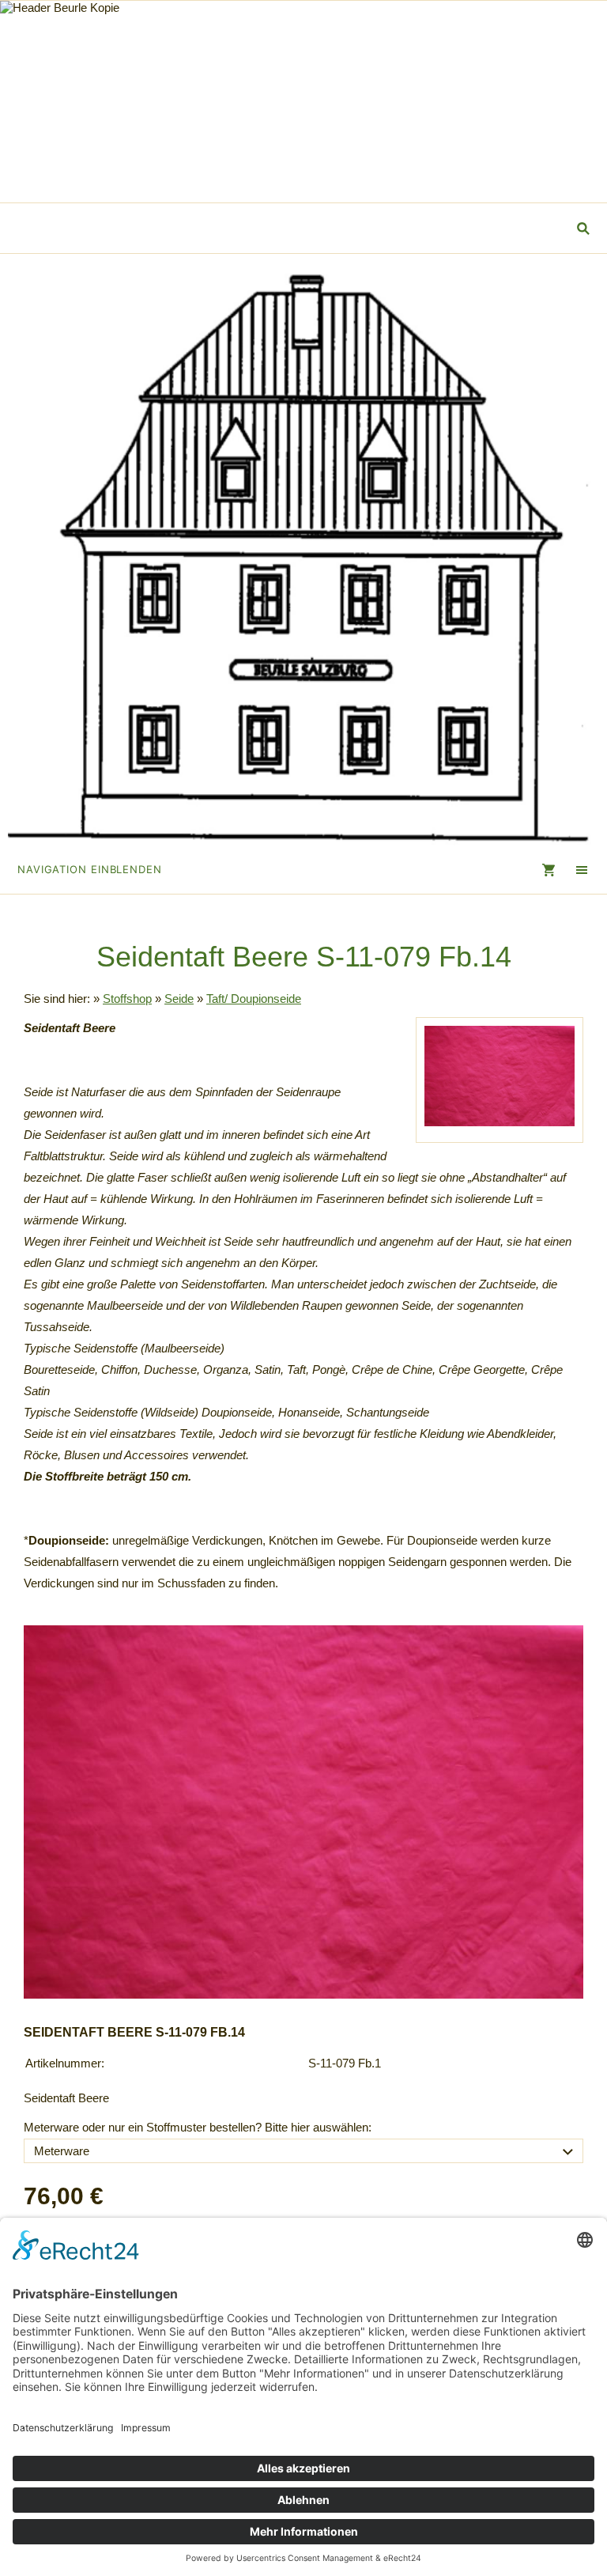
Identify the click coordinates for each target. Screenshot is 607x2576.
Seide (179, 999)
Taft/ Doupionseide (254, 999)
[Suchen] (584, 228)
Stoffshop (127, 999)
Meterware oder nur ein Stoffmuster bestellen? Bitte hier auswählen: (198, 2127)
